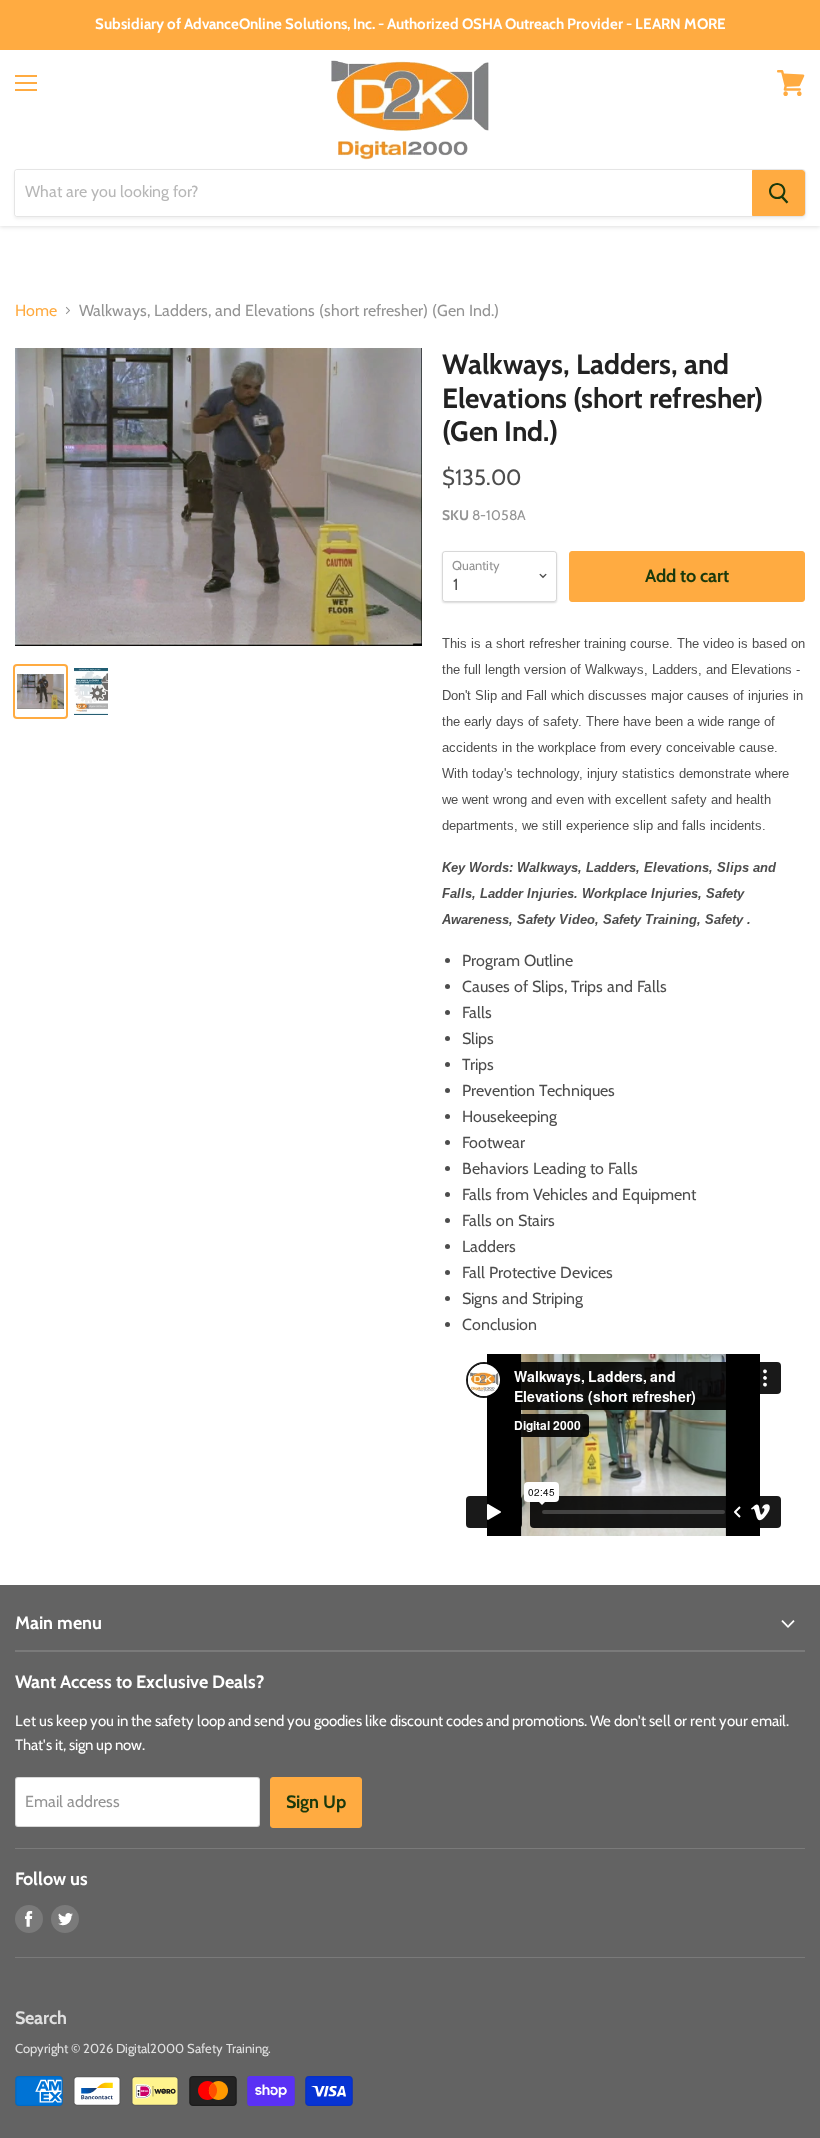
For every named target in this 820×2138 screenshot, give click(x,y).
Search (41, 2018)
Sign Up (316, 1802)
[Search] (778, 193)
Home (36, 311)
